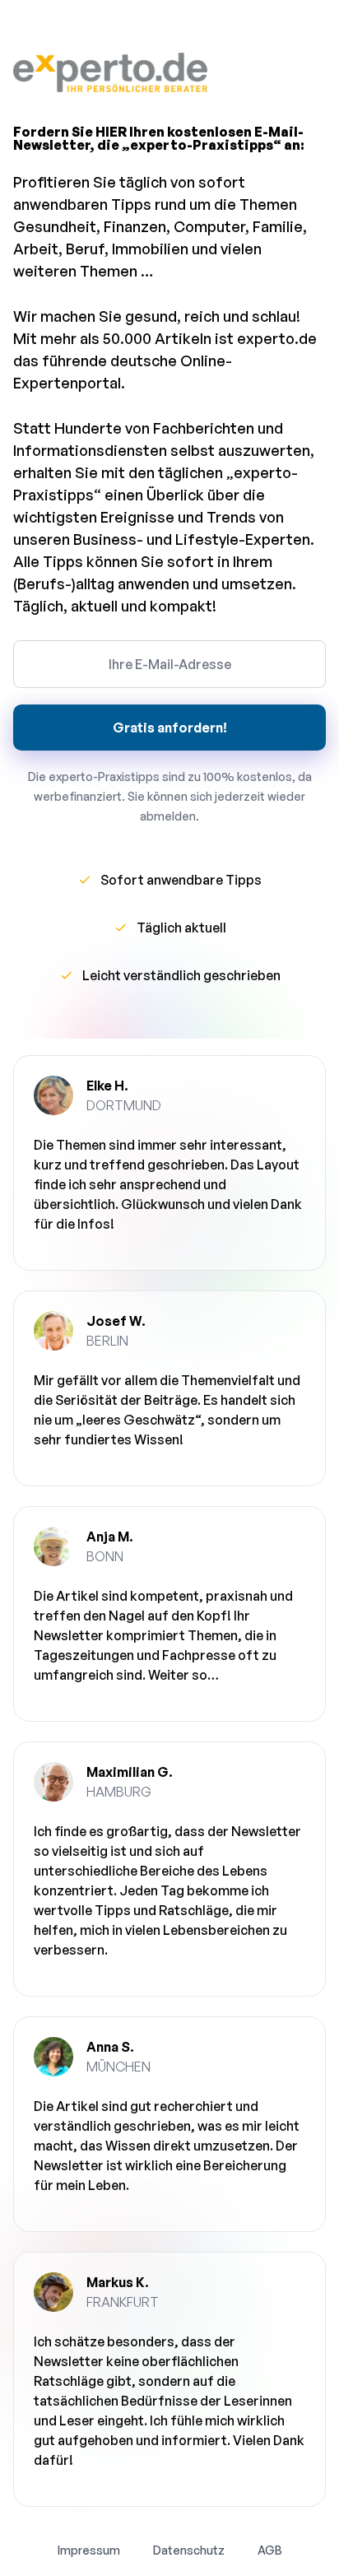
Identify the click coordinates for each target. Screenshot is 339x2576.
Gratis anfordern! (170, 728)
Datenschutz (189, 2550)
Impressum (89, 2550)
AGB (270, 2550)
